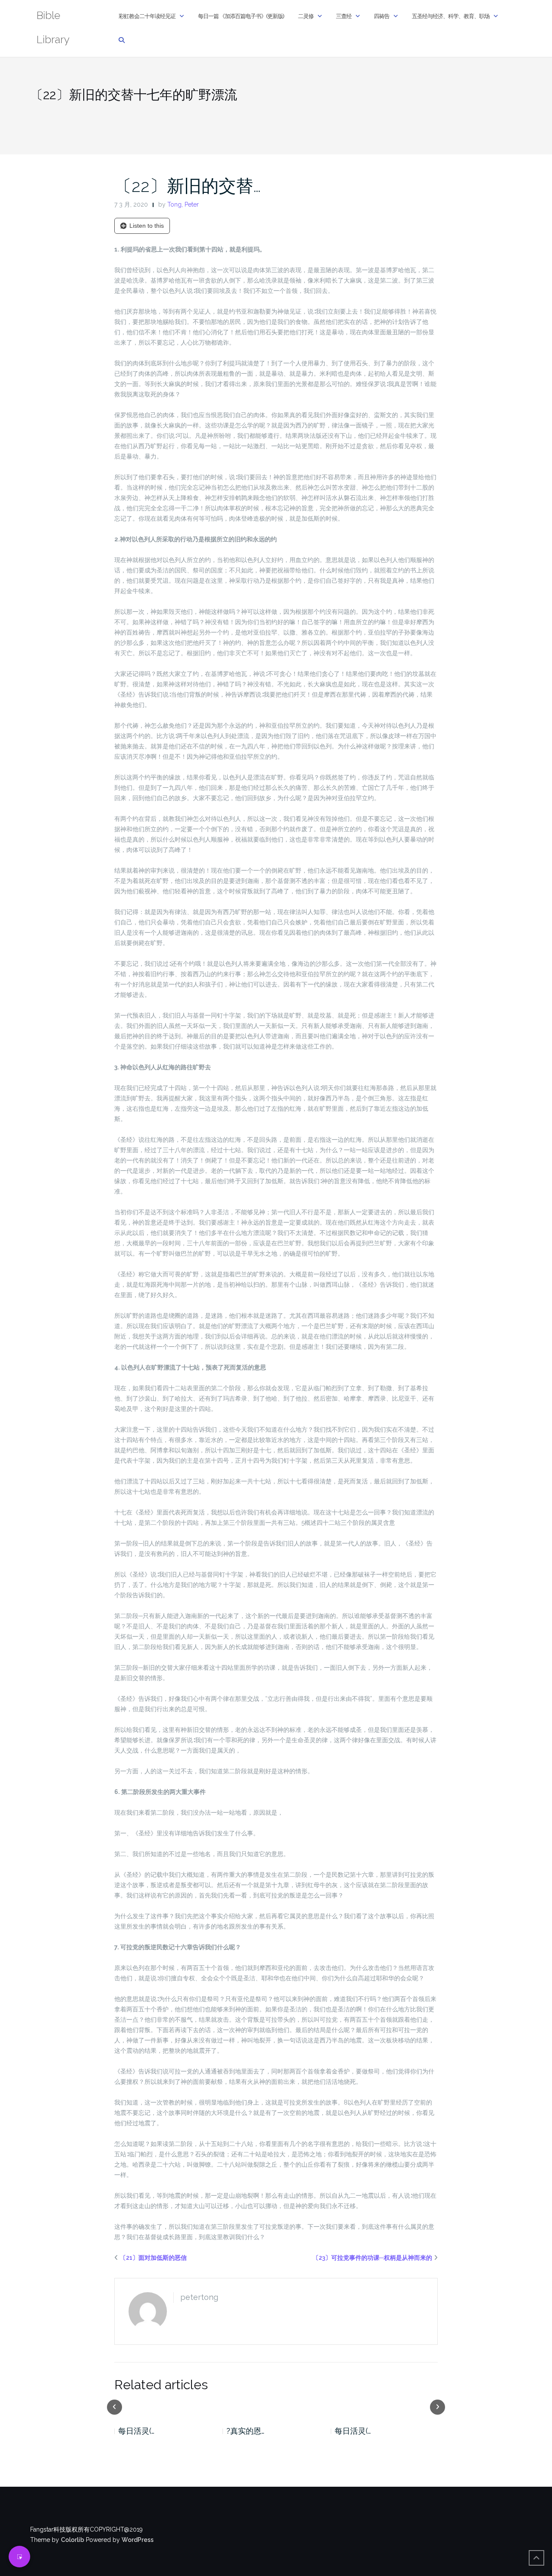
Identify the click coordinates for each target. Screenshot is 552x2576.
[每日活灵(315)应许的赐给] (168, 2406)
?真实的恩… (245, 2431)
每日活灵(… (136, 2431)
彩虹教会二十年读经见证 (147, 16)
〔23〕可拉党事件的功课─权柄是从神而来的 (372, 2258)
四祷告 (382, 16)
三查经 (344, 16)
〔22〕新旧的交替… (188, 186)
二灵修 (306, 16)
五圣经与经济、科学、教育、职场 (451, 16)
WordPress (138, 2540)
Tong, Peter (183, 204)
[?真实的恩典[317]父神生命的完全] (276, 2406)
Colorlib (72, 2540)
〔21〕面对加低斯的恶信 (153, 2258)
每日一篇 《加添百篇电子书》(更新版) (241, 16)
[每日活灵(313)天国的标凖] (384, 2406)
